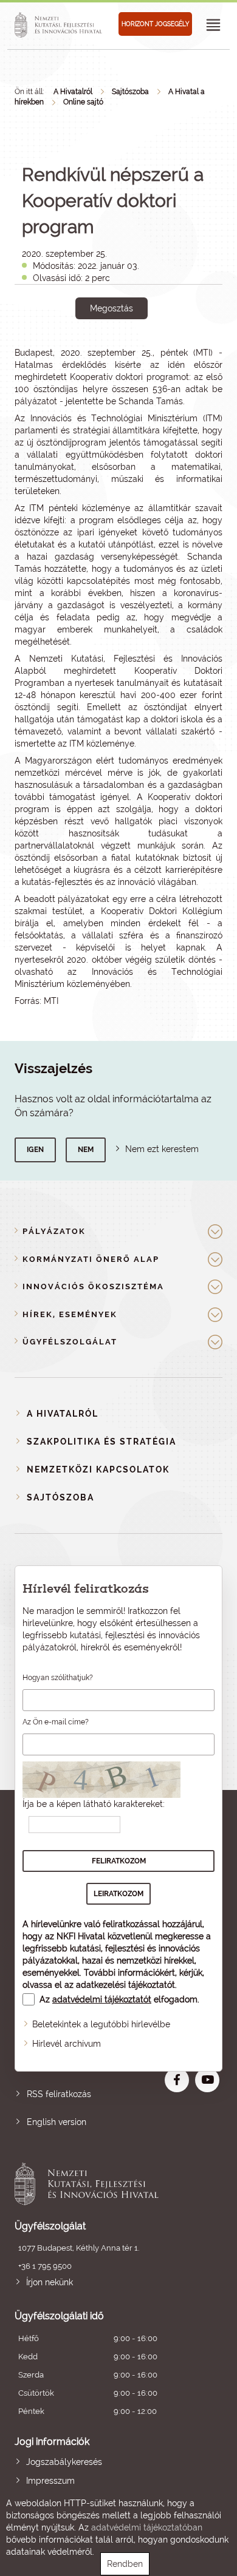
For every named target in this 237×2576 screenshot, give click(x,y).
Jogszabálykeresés (64, 2462)
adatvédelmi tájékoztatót (102, 1999)
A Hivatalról (73, 92)
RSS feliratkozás (59, 2094)
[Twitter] (125, 350)
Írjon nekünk (50, 2282)
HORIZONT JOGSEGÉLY (155, 24)
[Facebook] (98, 350)
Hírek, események (70, 1314)
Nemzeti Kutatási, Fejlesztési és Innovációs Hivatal (98, 2184)
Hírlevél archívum (67, 2044)
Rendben (125, 2564)
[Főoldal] (60, 25)
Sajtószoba (130, 92)
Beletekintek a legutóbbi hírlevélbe (101, 2024)
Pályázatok (54, 1231)
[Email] (70, 350)
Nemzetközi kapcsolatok (98, 1469)
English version (57, 2122)
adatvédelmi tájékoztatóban (147, 2527)
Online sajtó (83, 102)
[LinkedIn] (152, 350)
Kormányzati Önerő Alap (91, 1259)
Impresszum (50, 2481)
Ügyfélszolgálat (70, 1342)
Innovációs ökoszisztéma (93, 1286)
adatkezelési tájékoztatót (125, 1985)
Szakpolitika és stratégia (101, 1442)
